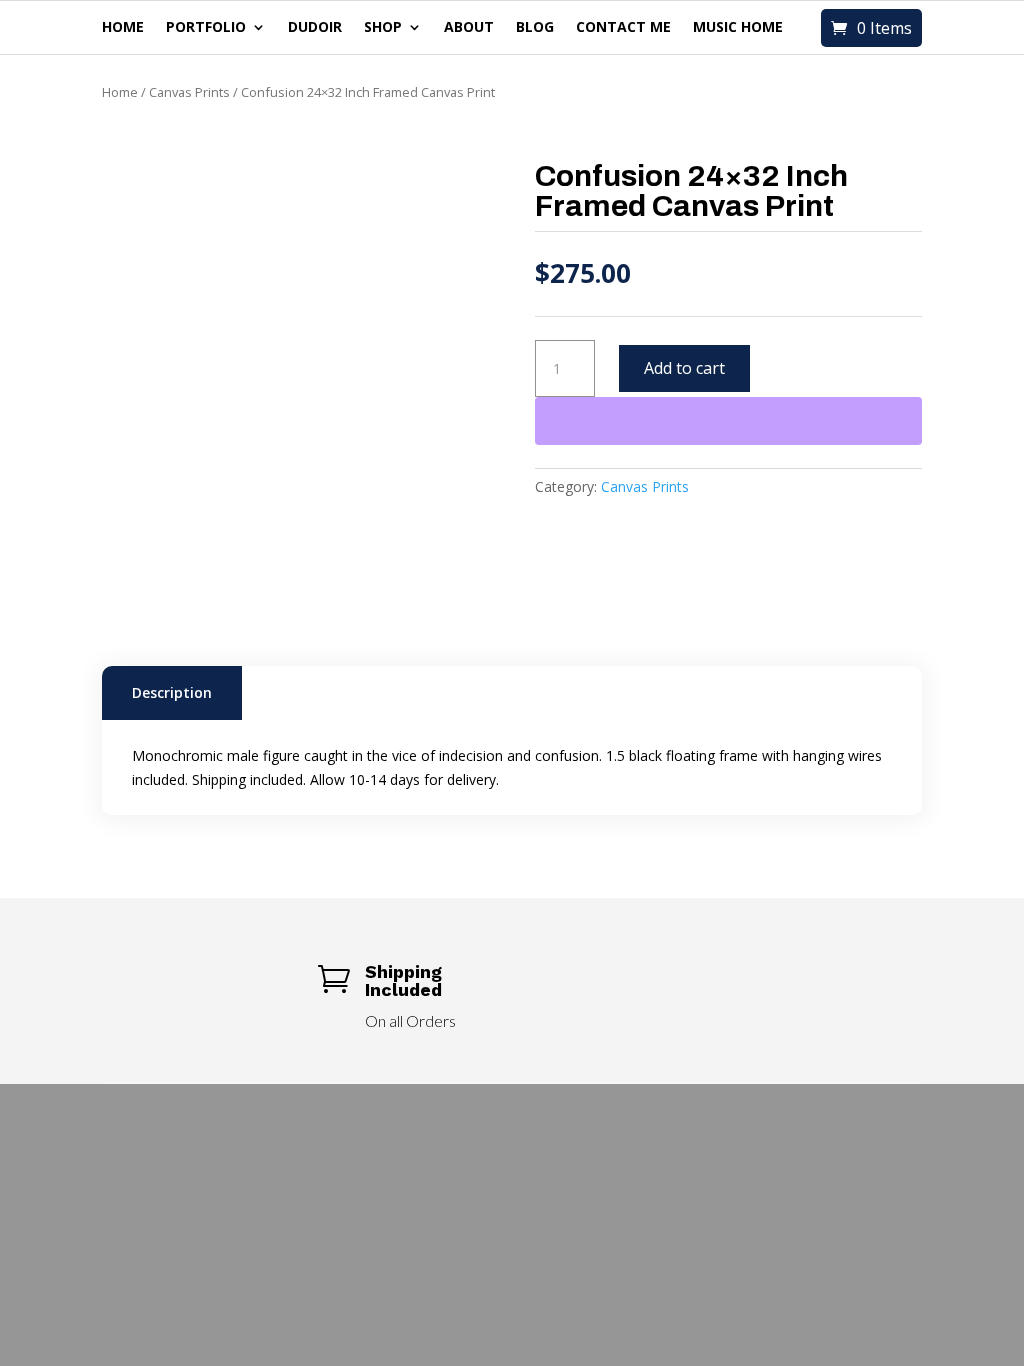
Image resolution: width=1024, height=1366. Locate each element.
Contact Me (623, 28)
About (469, 28)
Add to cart (684, 368)
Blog (535, 28)
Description (172, 692)
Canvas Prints (189, 92)
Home (123, 28)
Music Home (738, 28)
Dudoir (315, 28)
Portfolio (206, 28)
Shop (383, 28)
